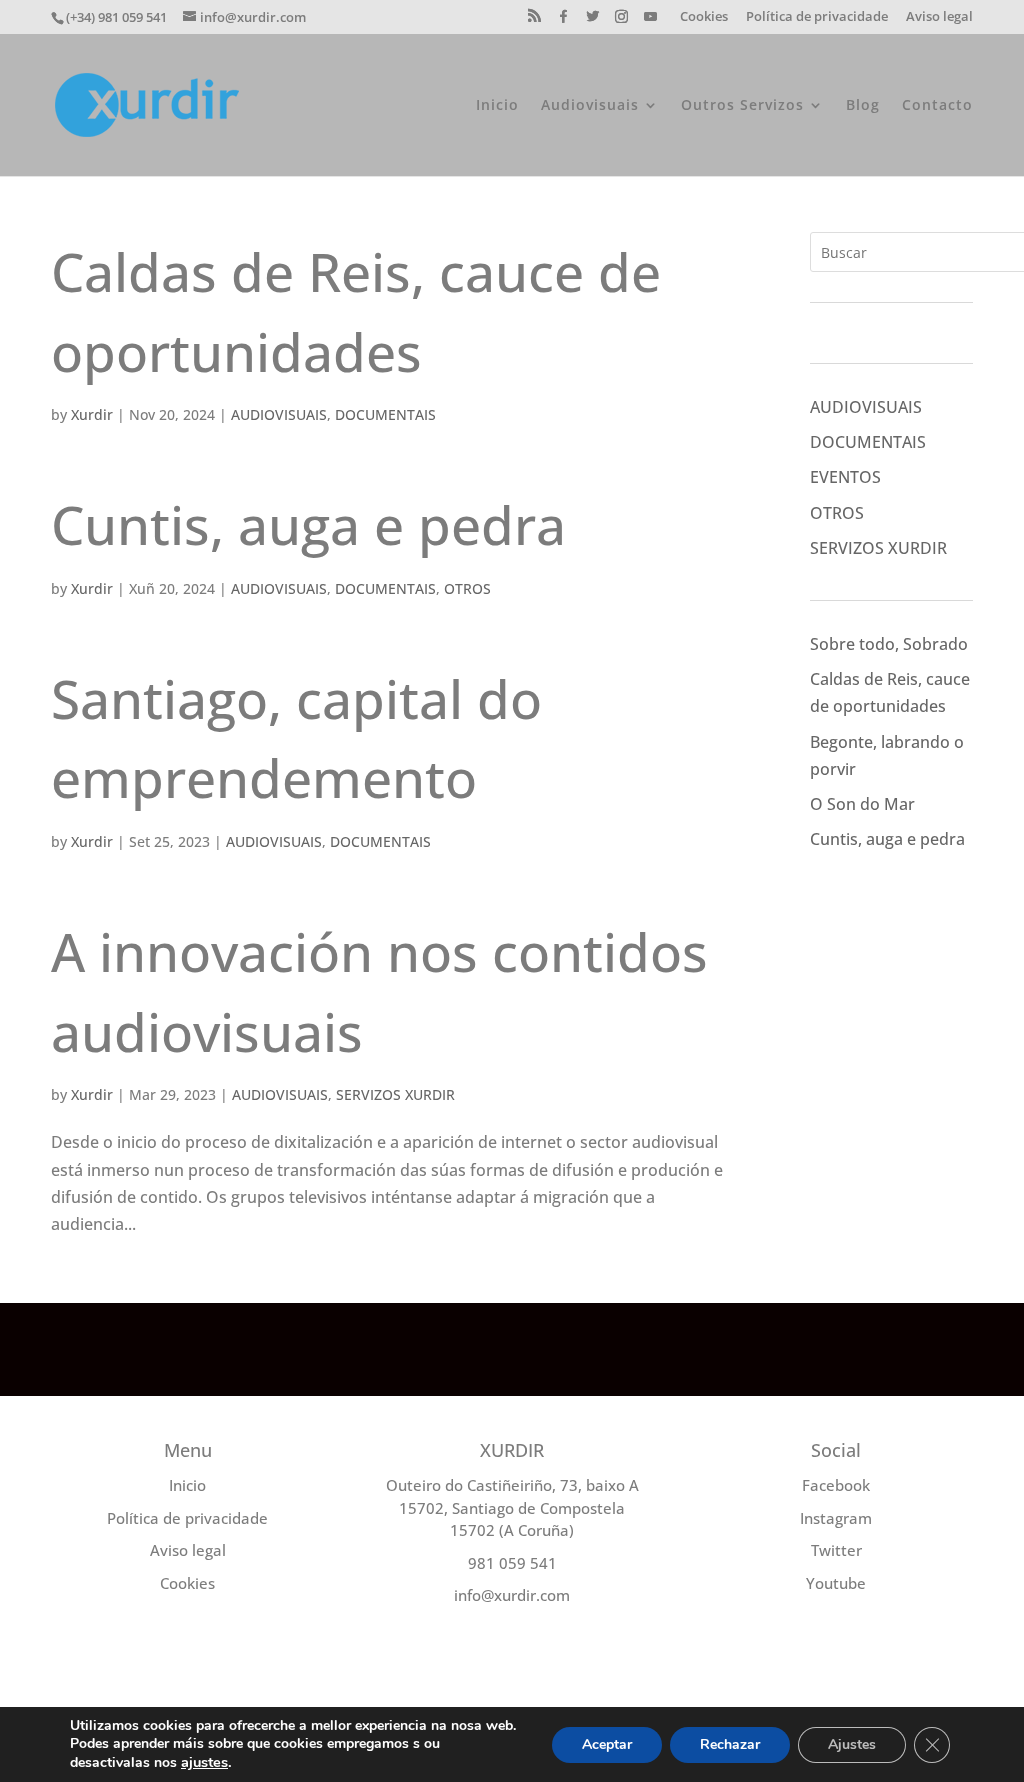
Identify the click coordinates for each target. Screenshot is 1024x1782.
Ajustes (852, 1744)
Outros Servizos (742, 106)
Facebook (836, 1485)
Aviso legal (939, 17)
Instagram (836, 1518)
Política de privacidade (817, 17)
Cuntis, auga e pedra (308, 524)
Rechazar (730, 1744)
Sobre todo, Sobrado (889, 644)
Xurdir (92, 414)
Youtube (836, 1583)
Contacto (937, 106)
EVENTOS (845, 477)
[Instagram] (622, 21)
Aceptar (607, 1744)
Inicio (497, 106)
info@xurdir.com (512, 1595)
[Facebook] (564, 21)
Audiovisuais (590, 106)
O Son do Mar (862, 804)
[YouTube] (651, 21)
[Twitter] (593, 21)
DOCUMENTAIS (385, 414)
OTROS (467, 588)
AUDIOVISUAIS (279, 414)
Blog (863, 106)
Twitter (836, 1550)
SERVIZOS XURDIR (395, 1094)
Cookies (704, 17)
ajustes (204, 1762)
